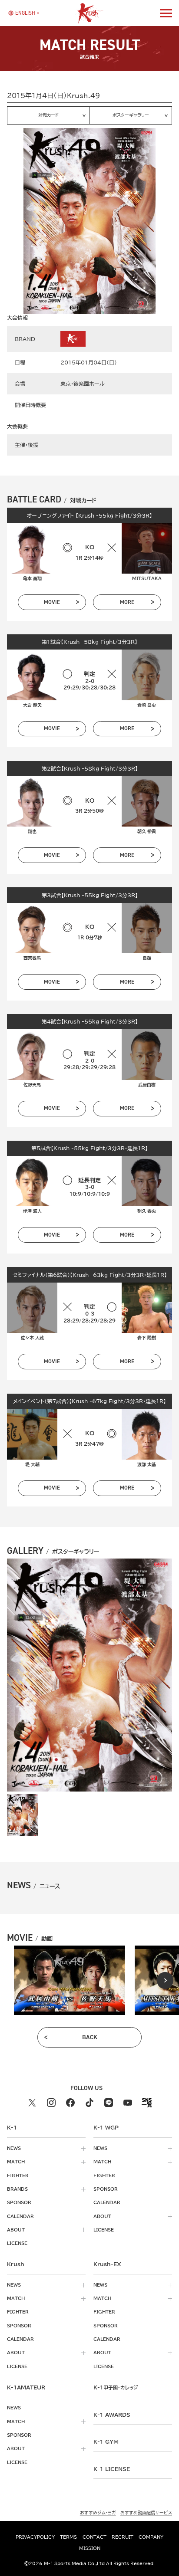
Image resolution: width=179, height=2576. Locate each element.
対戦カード (48, 115)
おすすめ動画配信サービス (146, 2512)
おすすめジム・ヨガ (98, 2512)
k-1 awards (112, 2415)
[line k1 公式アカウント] (109, 2103)
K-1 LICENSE (112, 2469)
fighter (18, 2176)
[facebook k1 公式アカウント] (70, 2103)
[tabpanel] (70, 1980)
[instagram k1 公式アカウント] (51, 2103)
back (90, 2037)
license (17, 2243)
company (151, 2537)
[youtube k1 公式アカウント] (128, 2103)
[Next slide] (165, 1980)
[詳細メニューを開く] (166, 13)
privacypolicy (35, 2537)
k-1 (116, 2387)
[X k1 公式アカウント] (32, 2103)
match (16, 2162)
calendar (20, 2216)
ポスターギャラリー (131, 115)
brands (17, 2189)
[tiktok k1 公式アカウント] (89, 2103)
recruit (123, 2537)
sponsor (19, 2202)
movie (52, 602)
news (14, 2148)
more (127, 602)
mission (90, 2548)
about (16, 2230)
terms (68, 2537)
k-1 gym (106, 2441)
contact (94, 2537)
